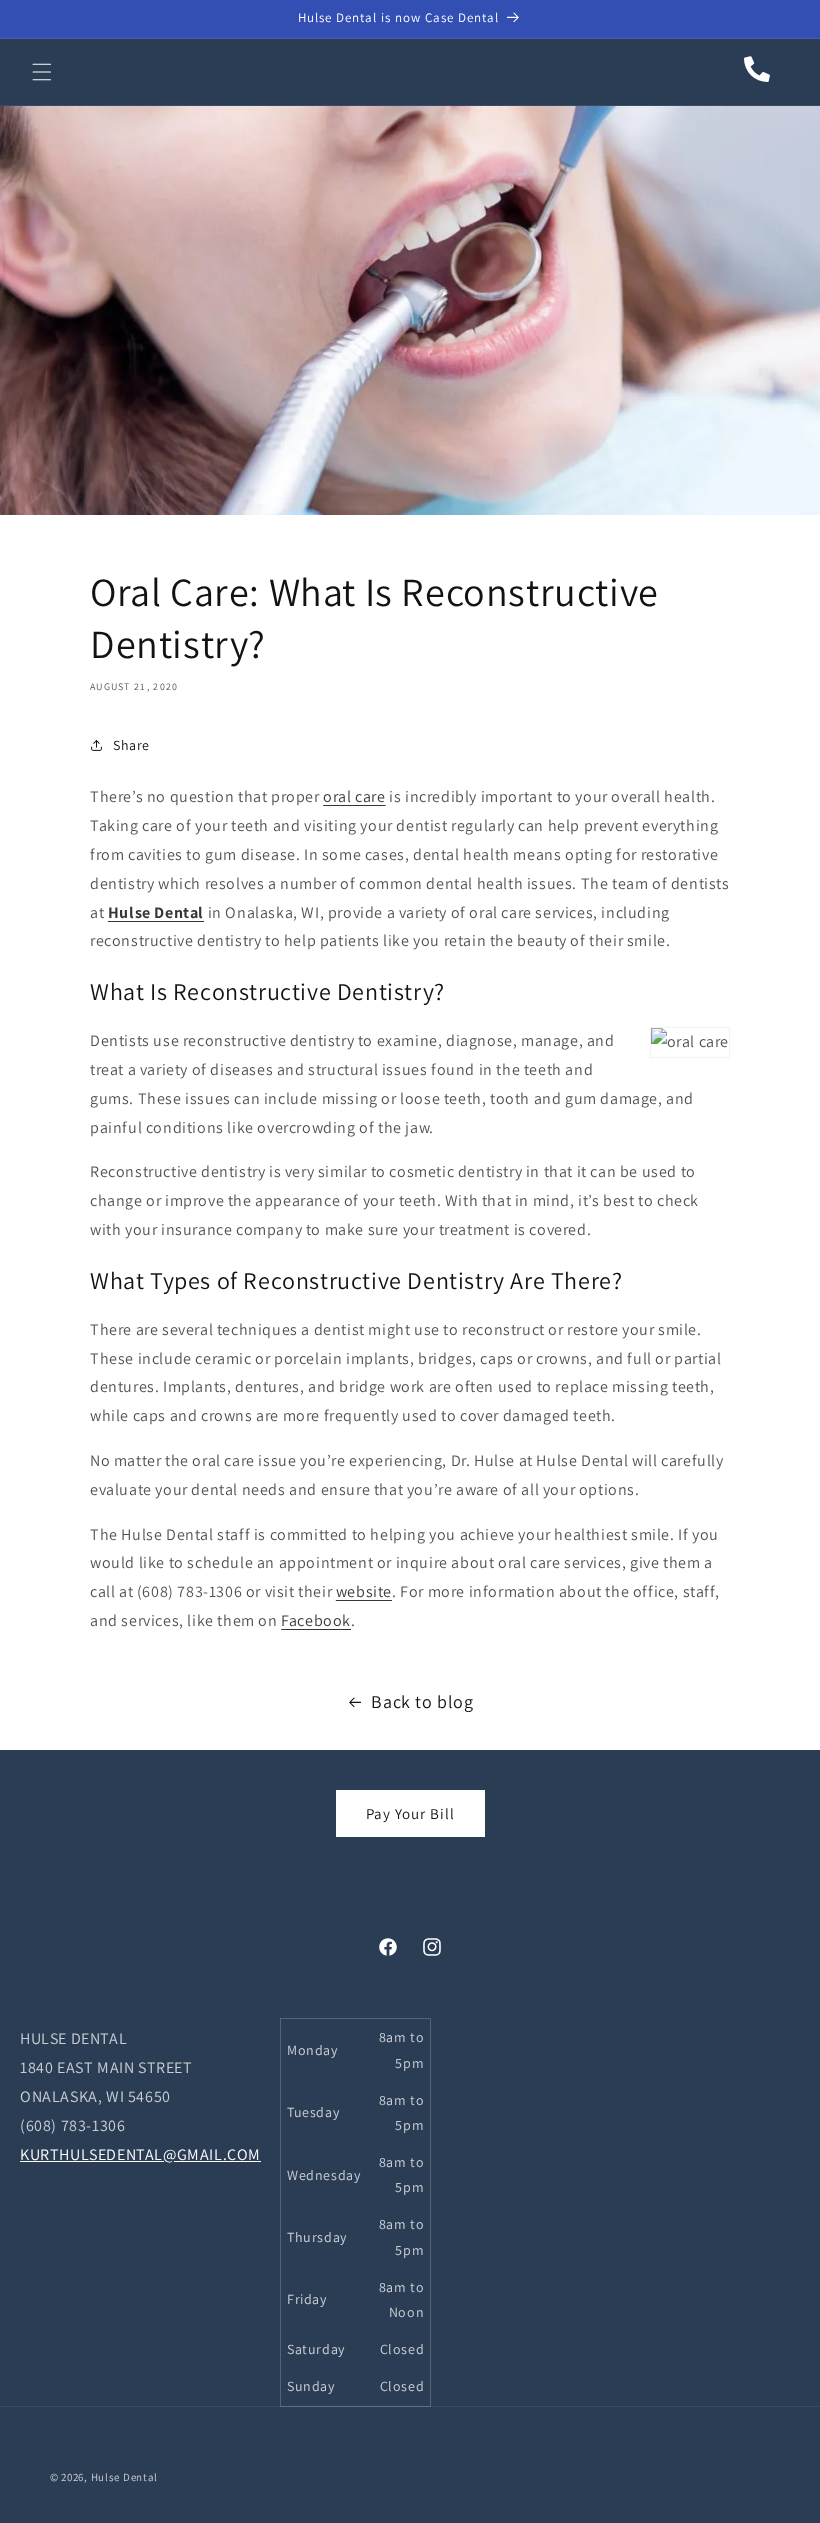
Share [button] (131, 745)
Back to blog (422, 1701)
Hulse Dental (156, 912)
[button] (42, 72)
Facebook (316, 1620)
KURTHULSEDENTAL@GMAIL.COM (140, 2154)
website (364, 1591)
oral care (354, 796)
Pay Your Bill (410, 1813)
